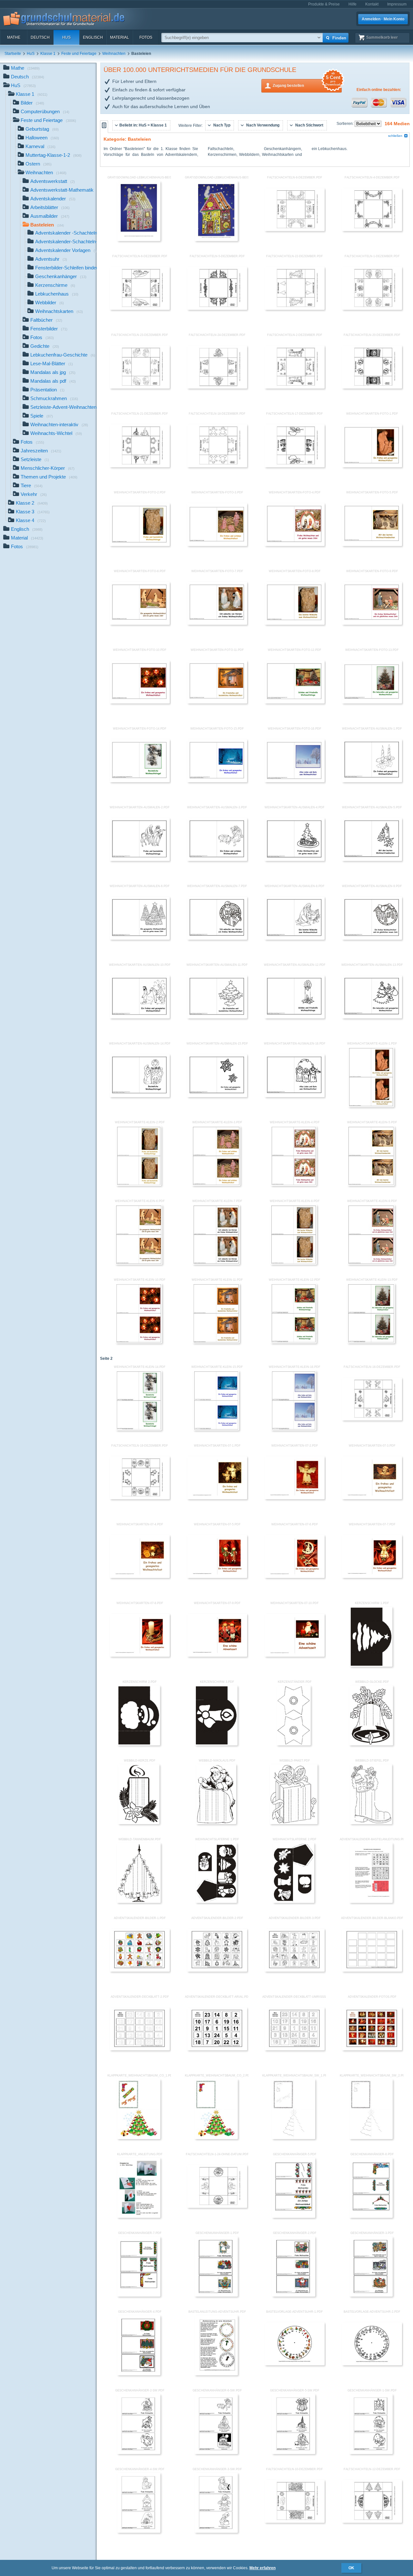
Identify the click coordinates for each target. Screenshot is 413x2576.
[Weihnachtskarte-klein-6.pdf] (139, 1263)
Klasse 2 (32, 503)
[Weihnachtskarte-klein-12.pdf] (293, 1342)
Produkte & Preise (324, 4)
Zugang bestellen (307, 83)
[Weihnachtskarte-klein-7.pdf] (216, 1263)
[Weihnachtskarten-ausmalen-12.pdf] (295, 1017)
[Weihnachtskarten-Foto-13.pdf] (372, 702)
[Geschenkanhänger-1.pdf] (216, 2295)
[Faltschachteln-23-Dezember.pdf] (140, 387)
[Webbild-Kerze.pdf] (139, 1823)
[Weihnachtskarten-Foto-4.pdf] (295, 545)
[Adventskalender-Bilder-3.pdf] (295, 1970)
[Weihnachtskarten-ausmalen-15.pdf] (217, 1096)
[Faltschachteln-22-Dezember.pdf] (295, 308)
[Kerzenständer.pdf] (294, 1744)
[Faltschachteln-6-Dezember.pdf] (140, 308)
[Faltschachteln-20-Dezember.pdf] (372, 387)
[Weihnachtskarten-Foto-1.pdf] (372, 466)
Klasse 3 (33, 512)
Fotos (146, 37)
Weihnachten (114, 54)
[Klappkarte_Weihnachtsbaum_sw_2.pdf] (371, 2138)
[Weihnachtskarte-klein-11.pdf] (216, 1342)
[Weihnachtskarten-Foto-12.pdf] (295, 702)
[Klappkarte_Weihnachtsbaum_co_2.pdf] (216, 2138)
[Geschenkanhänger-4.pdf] (139, 2374)
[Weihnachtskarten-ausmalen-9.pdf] (372, 938)
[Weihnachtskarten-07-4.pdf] (140, 1577)
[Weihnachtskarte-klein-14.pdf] (139, 1429)
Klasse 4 (31, 520)
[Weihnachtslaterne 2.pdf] (293, 1902)
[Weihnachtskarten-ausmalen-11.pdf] (217, 1017)
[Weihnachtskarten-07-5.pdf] (217, 1577)
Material (120, 37)
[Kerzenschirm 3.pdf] (216, 1744)
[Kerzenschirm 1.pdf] (371, 1665)
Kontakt (372, 4)
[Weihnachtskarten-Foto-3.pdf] (217, 545)
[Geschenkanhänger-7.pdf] (139, 2295)
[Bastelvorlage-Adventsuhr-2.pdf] (372, 2364)
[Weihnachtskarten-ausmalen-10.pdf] (140, 1017)
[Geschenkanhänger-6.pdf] (371, 2217)
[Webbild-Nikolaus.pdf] (216, 1823)
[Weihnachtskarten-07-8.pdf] (140, 1655)
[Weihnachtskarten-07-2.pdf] (295, 1498)
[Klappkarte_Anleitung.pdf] (139, 2217)
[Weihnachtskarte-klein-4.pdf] (294, 1185)
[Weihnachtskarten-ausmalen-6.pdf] (140, 938)
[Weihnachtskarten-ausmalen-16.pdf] (295, 1096)
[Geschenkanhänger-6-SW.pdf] (216, 2453)
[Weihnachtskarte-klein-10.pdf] (139, 1342)
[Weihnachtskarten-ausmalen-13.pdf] (372, 1017)
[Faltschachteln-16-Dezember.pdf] (372, 1419)
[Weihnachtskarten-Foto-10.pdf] (140, 702)
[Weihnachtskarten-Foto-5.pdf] (372, 545)
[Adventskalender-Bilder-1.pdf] (140, 1970)
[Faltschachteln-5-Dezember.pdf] (217, 308)
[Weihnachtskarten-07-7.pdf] (372, 1577)
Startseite (13, 54)
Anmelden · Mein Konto (383, 19)
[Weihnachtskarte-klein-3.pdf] (216, 1185)
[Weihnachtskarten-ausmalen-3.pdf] (217, 860)
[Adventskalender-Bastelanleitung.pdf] (371, 1902)
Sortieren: (346, 124)
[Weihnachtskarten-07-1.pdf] (217, 1498)
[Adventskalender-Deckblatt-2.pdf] (140, 2049)
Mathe (14, 37)
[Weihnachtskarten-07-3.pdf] (372, 1498)
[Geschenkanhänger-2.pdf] (294, 2295)
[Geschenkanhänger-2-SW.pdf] (139, 2453)
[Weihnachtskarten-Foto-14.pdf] (140, 781)
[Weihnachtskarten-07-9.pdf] (217, 1655)
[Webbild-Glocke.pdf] (371, 1744)
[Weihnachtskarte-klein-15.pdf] (216, 1429)
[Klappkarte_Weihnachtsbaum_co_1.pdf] (139, 2138)
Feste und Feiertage (79, 54)
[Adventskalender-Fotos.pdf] (372, 2049)
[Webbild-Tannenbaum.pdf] (139, 1902)
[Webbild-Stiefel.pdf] (371, 1823)
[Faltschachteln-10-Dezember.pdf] (295, 2521)
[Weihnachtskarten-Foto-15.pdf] (217, 781)
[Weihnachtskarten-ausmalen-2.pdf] (140, 860)
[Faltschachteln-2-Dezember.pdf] (295, 387)
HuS (66, 37)
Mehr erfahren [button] (262, 2568)
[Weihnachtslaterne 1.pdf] (216, 1902)
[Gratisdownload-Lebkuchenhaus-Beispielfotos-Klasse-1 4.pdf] (139, 240)
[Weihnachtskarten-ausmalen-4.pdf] (295, 860)
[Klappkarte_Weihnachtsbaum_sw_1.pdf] (294, 2138)
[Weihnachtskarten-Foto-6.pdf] (140, 623)
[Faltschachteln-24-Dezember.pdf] (217, 387)
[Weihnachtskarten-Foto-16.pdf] (295, 781)
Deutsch (40, 37)
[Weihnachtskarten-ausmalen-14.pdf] (140, 1096)
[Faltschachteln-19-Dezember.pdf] (140, 1498)
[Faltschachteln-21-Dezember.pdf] (140, 466)
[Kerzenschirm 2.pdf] (139, 1744)
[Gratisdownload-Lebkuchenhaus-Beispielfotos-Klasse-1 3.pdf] (216, 240)
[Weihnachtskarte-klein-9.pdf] (371, 1263)
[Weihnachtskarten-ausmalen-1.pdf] (372, 781)
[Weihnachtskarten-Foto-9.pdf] (372, 623)
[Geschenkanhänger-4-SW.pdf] (139, 2531)
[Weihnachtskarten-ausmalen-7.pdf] (217, 938)
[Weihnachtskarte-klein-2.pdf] (139, 1185)
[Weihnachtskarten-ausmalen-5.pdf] (372, 860)
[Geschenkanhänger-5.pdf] (294, 2217)
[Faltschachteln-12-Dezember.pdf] (372, 2521)
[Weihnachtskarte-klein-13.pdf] (371, 1342)
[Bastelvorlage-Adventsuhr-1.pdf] (295, 2364)
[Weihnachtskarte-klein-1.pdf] (371, 1106)
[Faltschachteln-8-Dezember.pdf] (295, 230)
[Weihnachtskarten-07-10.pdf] (295, 1655)
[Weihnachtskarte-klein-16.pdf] (294, 1429)
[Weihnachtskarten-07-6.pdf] (295, 1577)
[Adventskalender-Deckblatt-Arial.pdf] (217, 2049)
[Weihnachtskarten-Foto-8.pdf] (295, 623)
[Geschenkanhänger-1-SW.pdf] (371, 2453)
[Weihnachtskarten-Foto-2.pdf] (140, 545)
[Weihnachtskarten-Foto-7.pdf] (217, 623)
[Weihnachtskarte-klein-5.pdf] (371, 1185)
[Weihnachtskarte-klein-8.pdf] (294, 1263)
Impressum (397, 4)
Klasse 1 (48, 54)
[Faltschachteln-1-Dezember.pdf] (372, 308)
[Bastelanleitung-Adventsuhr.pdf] (216, 2374)
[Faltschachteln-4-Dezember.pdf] (372, 230)
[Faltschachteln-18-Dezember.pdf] (217, 466)
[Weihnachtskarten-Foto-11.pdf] (217, 702)
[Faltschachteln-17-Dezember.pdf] (295, 466)
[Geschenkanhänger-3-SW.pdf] (216, 2531)
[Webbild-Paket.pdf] (294, 1823)
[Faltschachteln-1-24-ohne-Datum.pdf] (217, 2207)
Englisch (93, 37)
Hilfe (353, 4)
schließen (395, 136)
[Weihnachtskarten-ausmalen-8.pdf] (295, 938)
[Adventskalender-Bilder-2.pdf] (217, 1970)
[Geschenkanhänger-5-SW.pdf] (294, 2453)
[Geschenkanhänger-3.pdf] (371, 2295)
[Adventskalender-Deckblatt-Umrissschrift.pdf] (295, 2049)
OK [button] (351, 2568)
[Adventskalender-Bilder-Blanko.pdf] (372, 1970)
